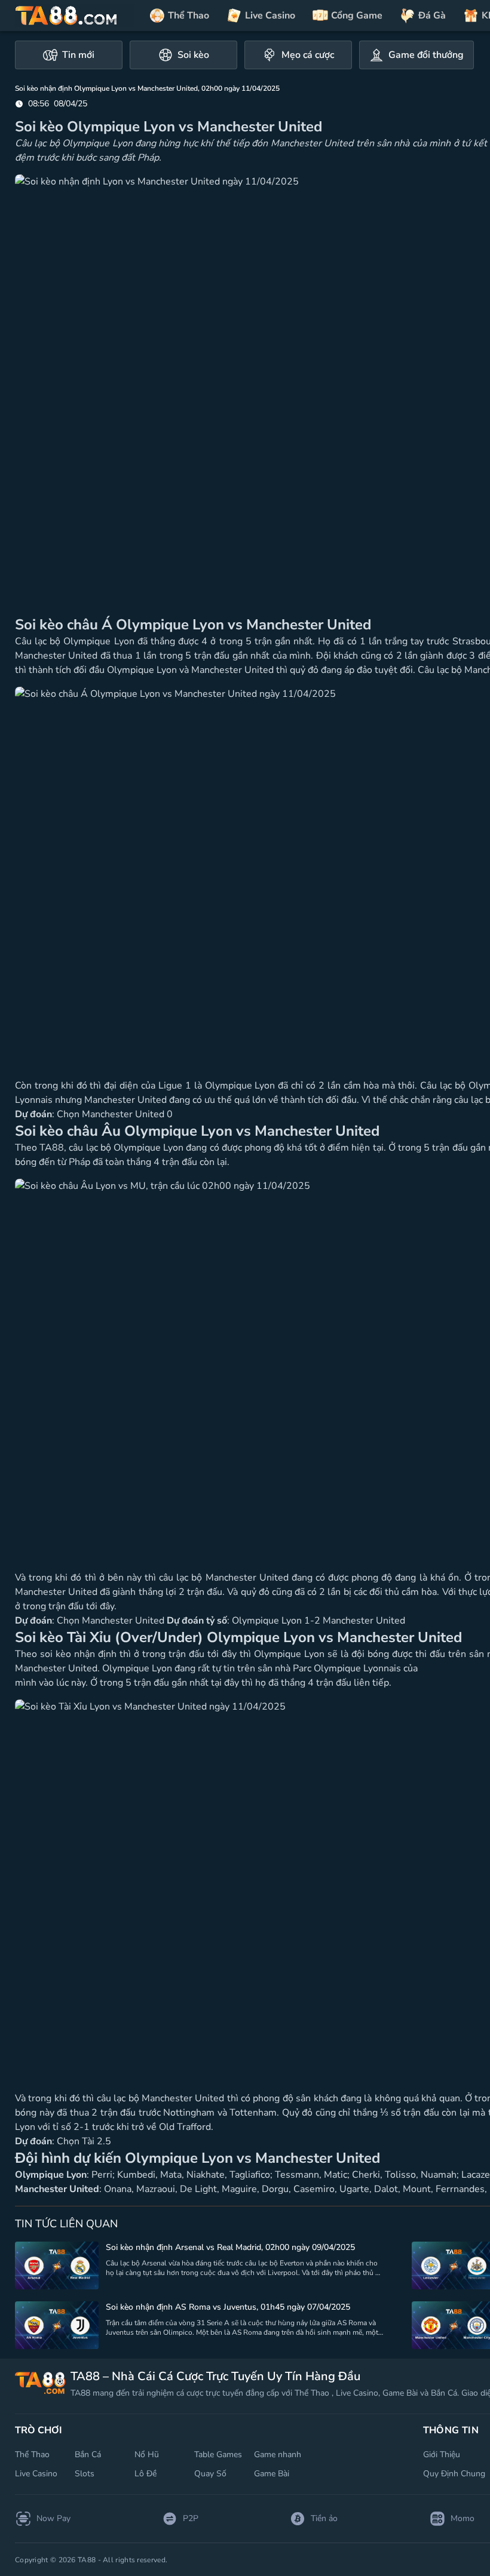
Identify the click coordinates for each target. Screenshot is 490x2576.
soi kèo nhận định (78, 1654)
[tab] (69, 55)
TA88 (52, 1148)
